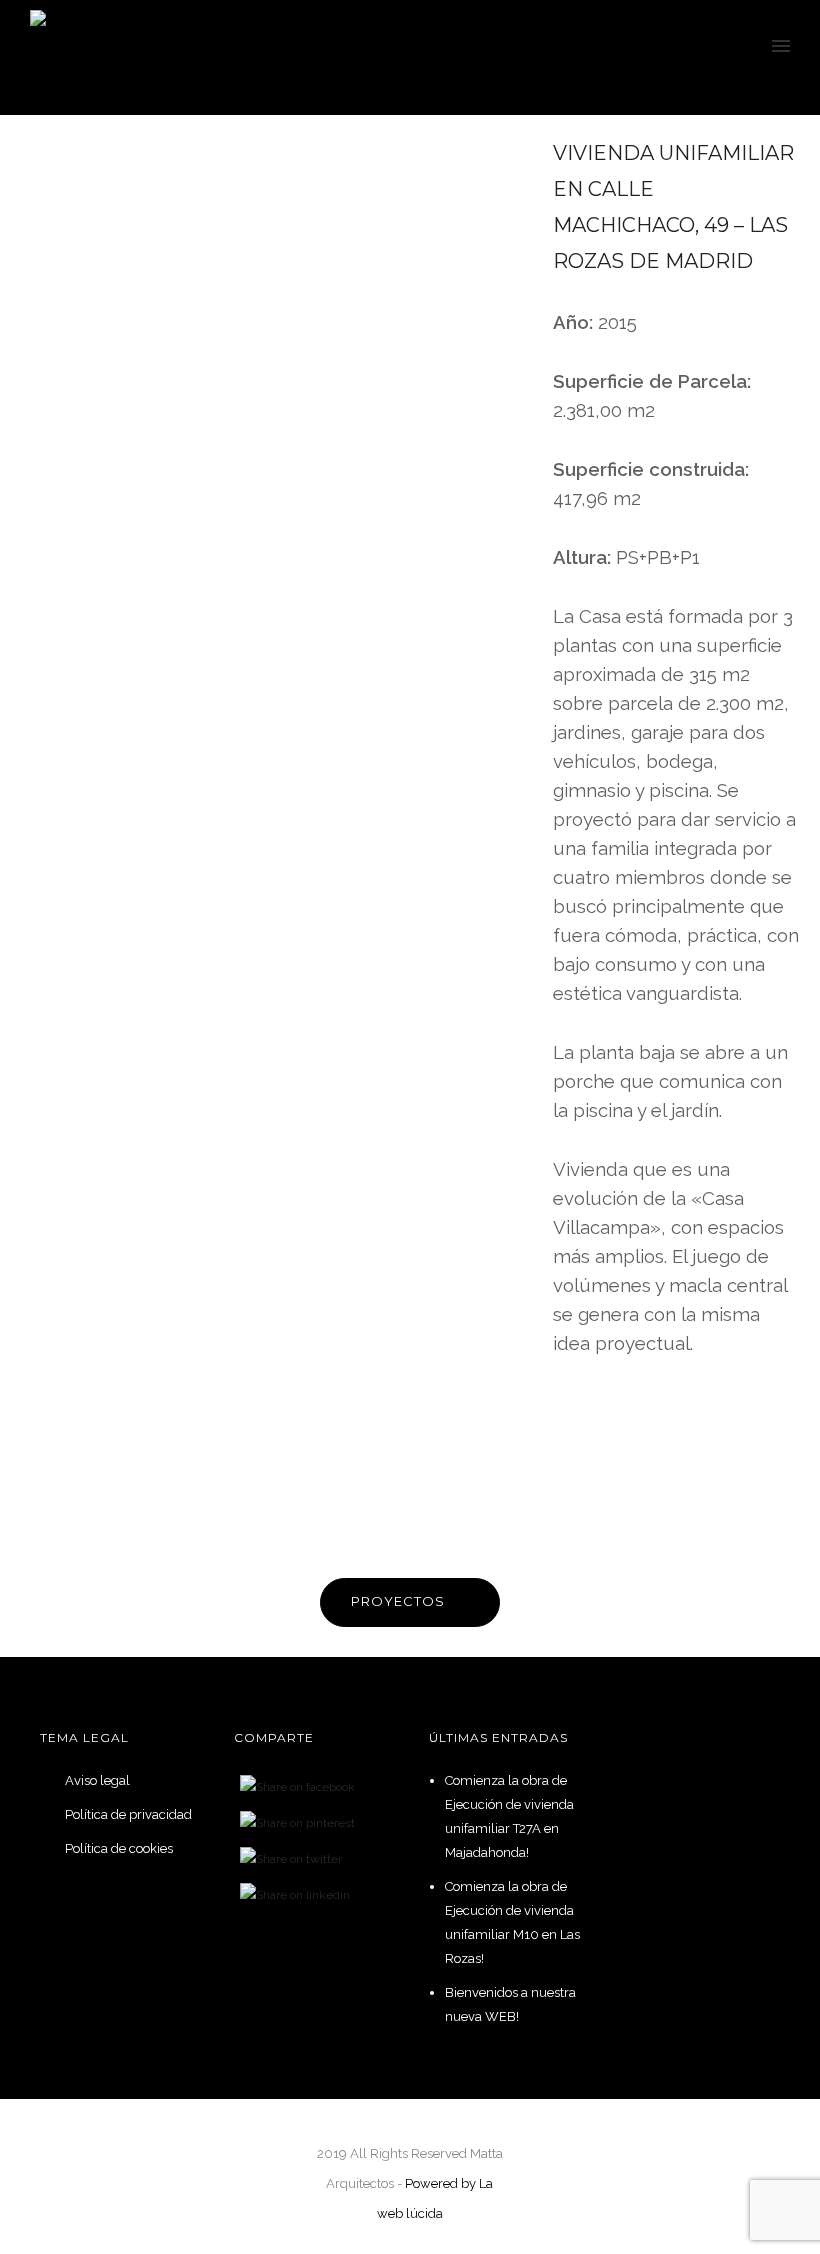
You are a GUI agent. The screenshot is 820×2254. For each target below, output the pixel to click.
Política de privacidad (128, 1814)
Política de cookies (119, 1848)
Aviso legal (97, 1780)
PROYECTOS (398, 1601)
